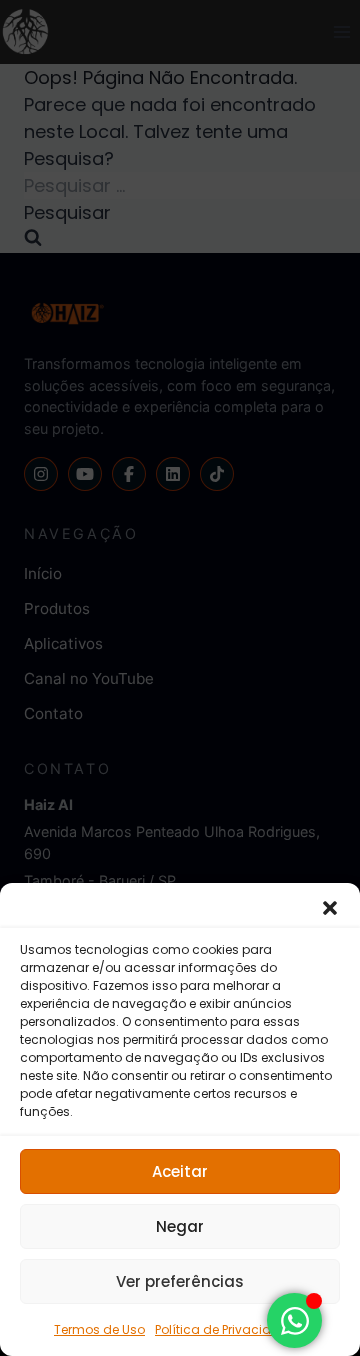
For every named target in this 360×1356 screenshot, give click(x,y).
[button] (330, 908)
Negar (180, 1226)
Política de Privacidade (225, 1329)
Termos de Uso (99, 1329)
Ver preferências (180, 1281)
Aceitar (180, 1171)
